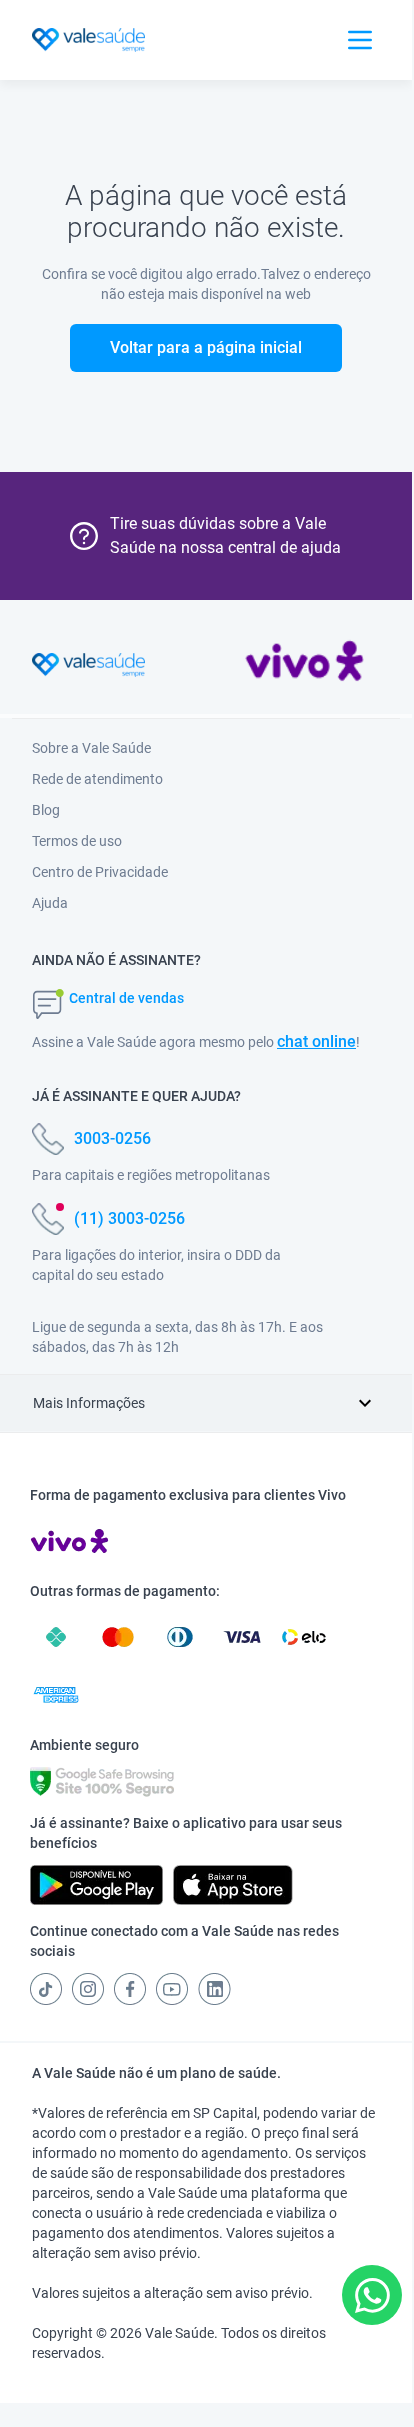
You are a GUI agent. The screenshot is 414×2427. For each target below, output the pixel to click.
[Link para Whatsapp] (372, 2295)
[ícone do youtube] (172, 1989)
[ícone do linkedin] (214, 1989)
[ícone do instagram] (88, 1989)
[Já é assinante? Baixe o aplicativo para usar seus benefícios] (96, 1885)
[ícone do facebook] (130, 1989)
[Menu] (360, 40)
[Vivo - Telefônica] (304, 665)
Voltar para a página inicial (206, 347)
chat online (316, 1041)
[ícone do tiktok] (46, 1989)
